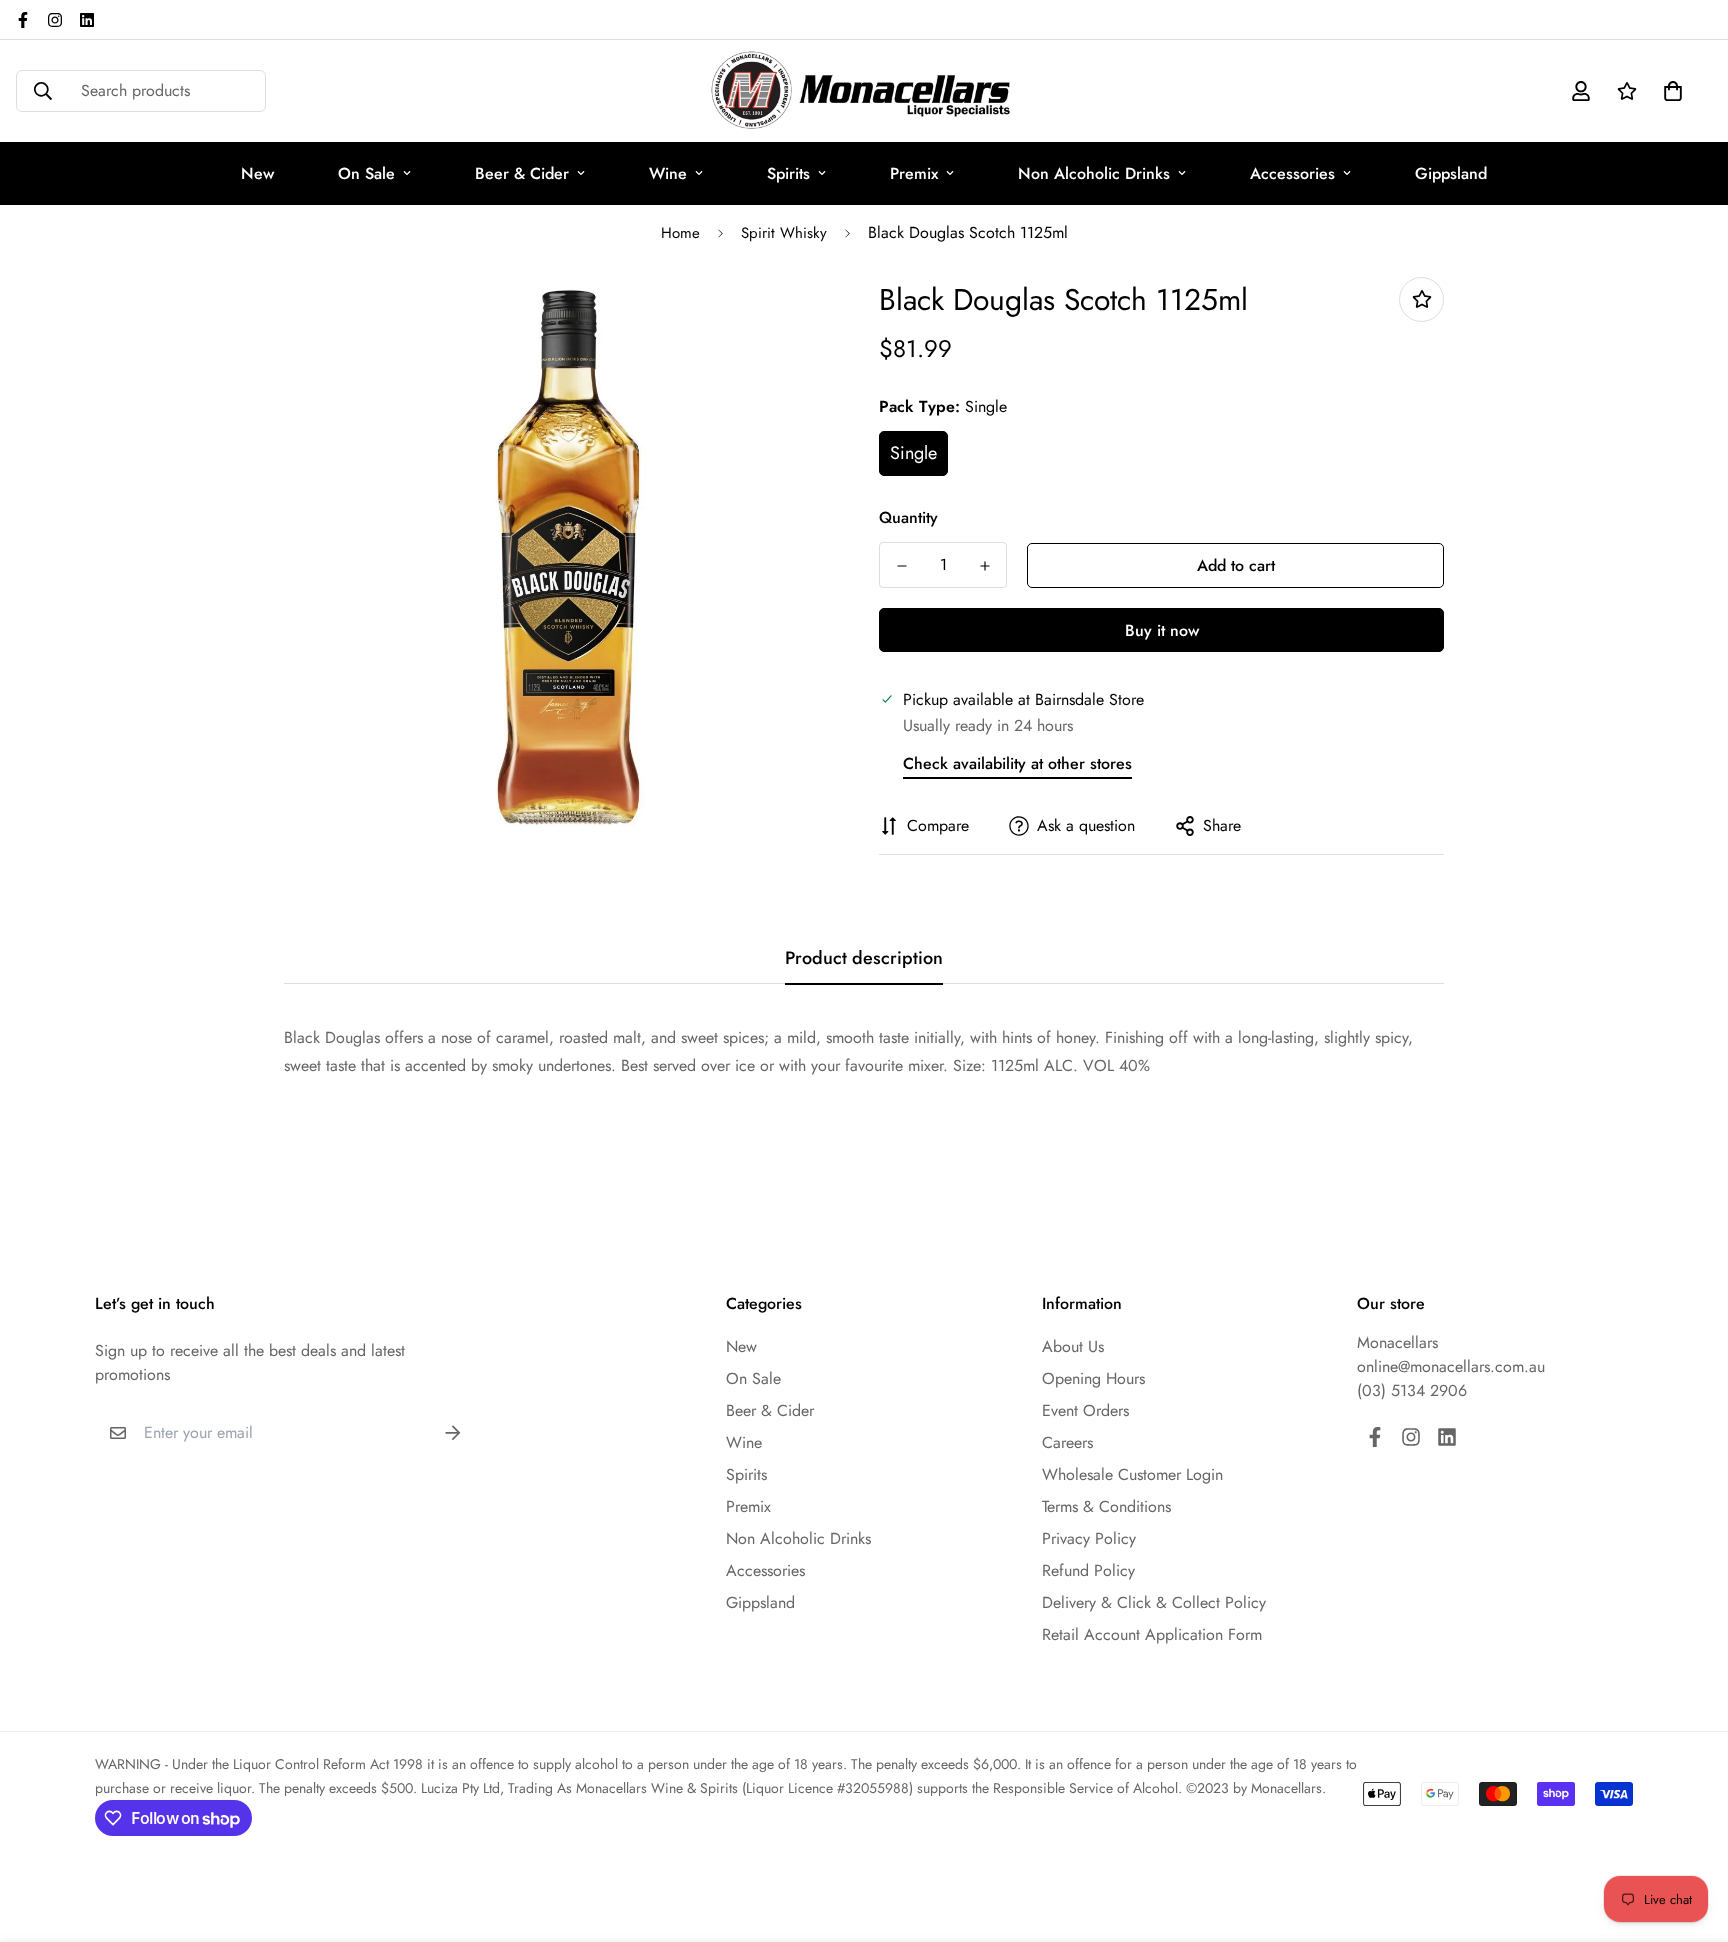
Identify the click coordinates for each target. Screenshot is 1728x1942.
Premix (914, 173)
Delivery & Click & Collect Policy (1154, 1602)
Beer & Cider (522, 173)
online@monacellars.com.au (1451, 1366)
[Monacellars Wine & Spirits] (863, 91)
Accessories (1292, 173)
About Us (1073, 1346)
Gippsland (1451, 173)
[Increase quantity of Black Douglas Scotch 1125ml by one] (984, 566)
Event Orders (1085, 1410)
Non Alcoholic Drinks (1094, 173)
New (257, 173)
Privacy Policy (1089, 1538)
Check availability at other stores (1017, 763)
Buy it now (1162, 630)
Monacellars (1397, 1342)
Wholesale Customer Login (1132, 1474)
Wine (668, 173)
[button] (1669, 91)
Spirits (788, 173)
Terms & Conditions (1106, 1506)
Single (913, 453)
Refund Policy (1088, 1570)
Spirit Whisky (784, 233)
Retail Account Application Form (1152, 1634)
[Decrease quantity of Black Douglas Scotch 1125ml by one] (901, 566)
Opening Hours (1093, 1378)
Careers (1067, 1442)
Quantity (908, 517)
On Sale (366, 173)
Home (680, 233)
